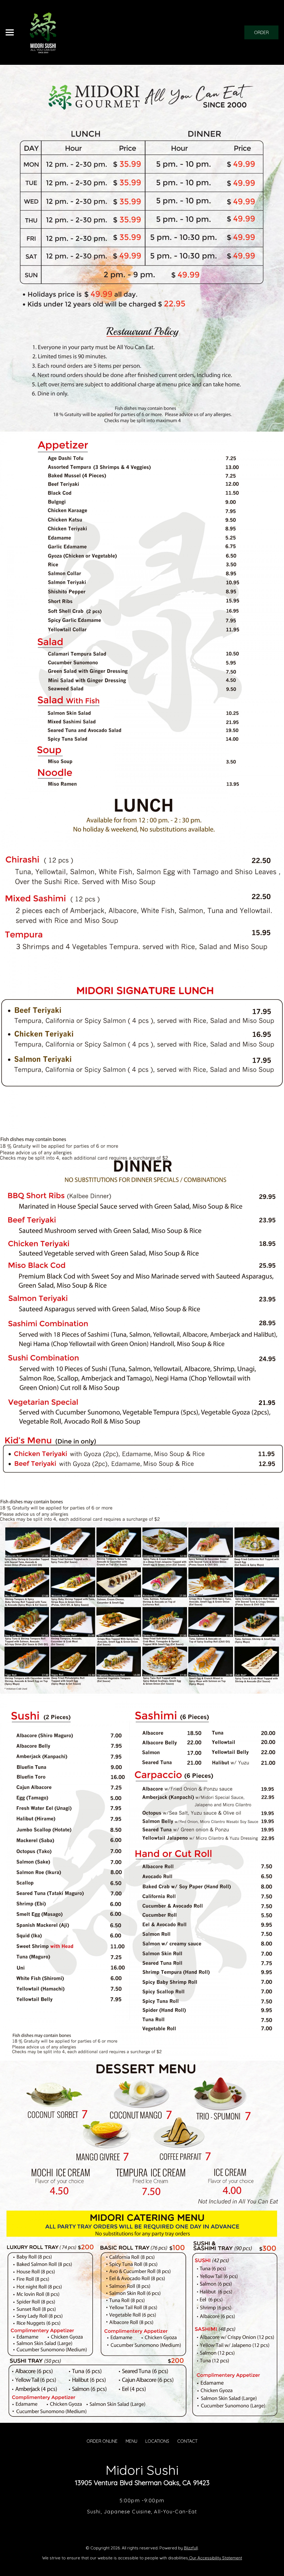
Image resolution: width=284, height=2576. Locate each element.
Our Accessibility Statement (215, 2558)
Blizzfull (191, 2548)
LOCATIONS (157, 2441)
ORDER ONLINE (102, 2441)
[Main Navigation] (10, 32)
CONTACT (187, 2441)
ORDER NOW (261, 34)
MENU (131, 2441)
